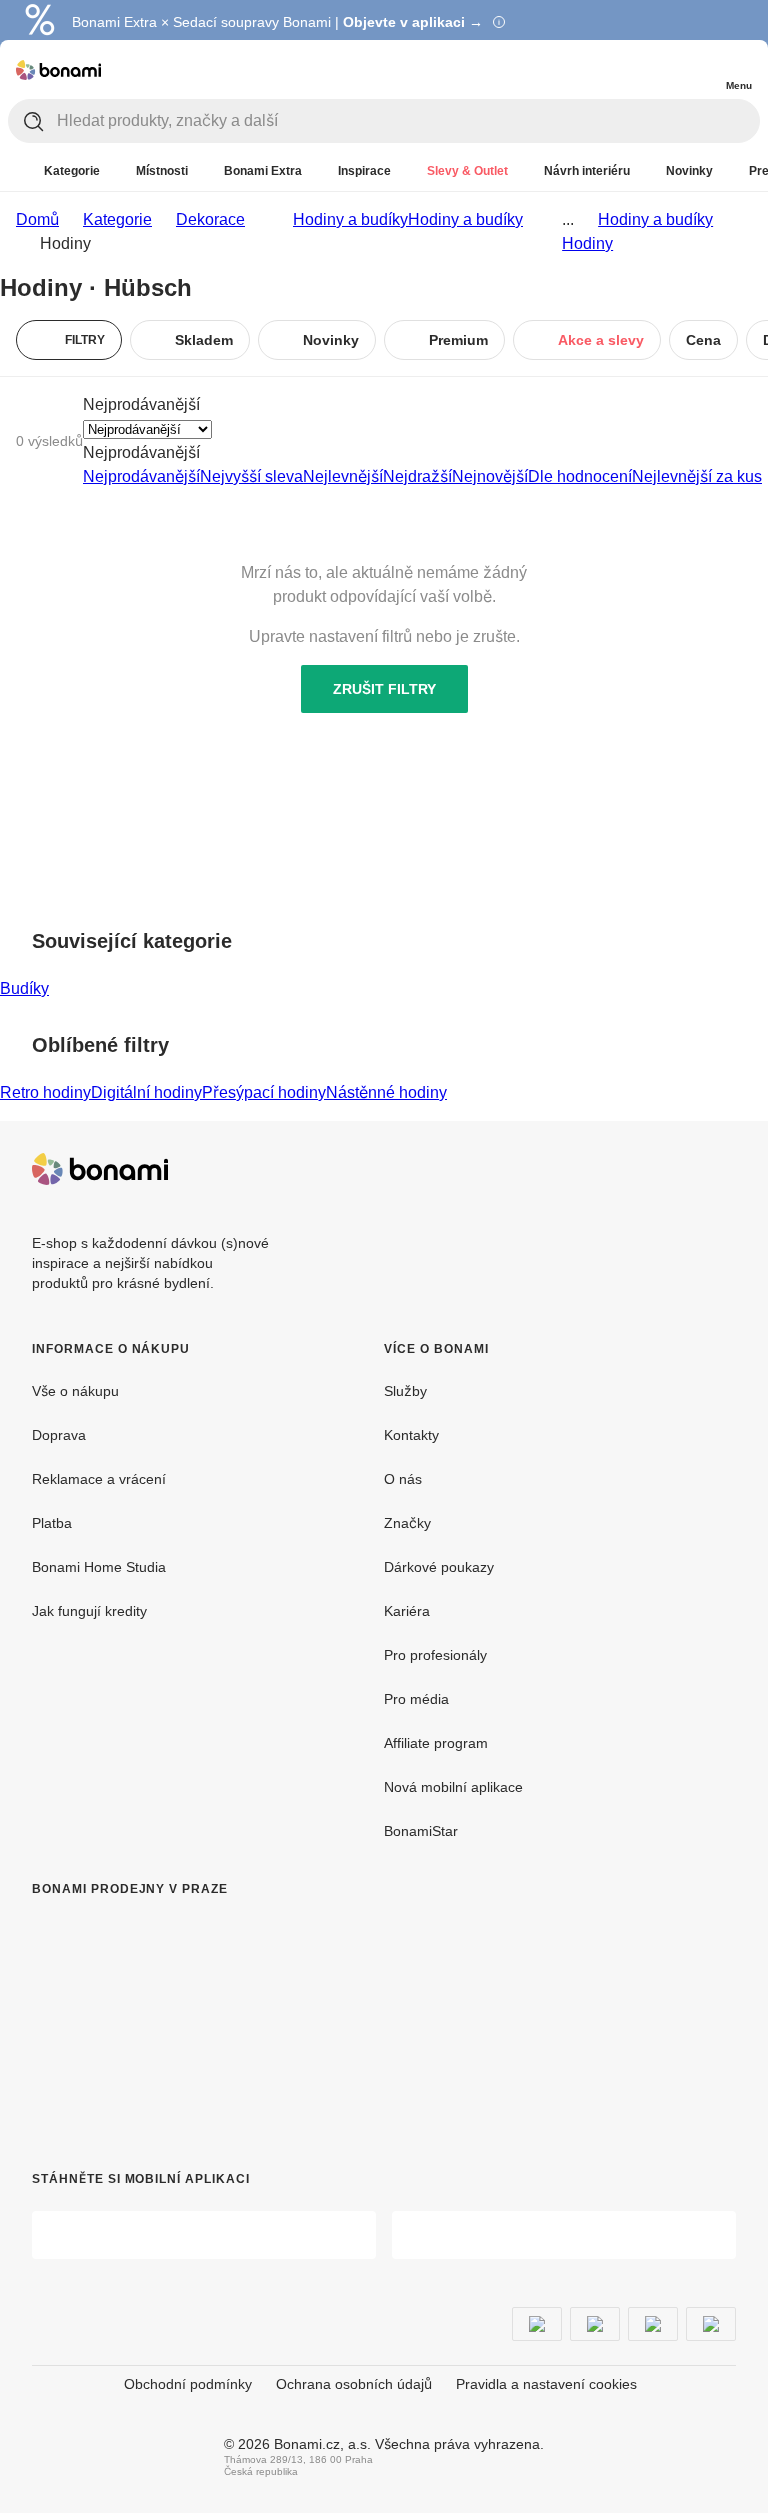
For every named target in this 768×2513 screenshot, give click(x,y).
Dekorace (210, 219)
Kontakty (411, 1435)
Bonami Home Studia (99, 1567)
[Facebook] (672, 1169)
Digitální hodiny (146, 1092)
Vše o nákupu (75, 1391)
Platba (52, 1523)
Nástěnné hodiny (386, 1092)
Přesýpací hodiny (264, 1092)
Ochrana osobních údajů (354, 2384)
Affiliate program (436, 1743)
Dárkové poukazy (439, 1567)
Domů (37, 219)
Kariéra (407, 1611)
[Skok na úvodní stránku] (58, 70)
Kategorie (117, 219)
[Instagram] (720, 1169)
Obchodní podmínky (188, 2384)
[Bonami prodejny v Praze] (196, 2014)
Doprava (59, 1435)
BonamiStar (421, 1831)
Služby (405, 1391)
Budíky (24, 988)
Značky (407, 1523)
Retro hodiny (45, 1092)
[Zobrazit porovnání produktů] (658, 70)
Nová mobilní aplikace (453, 1787)
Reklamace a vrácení (99, 1479)
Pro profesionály (435, 1655)
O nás (403, 1479)
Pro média (416, 1699)
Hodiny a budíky (465, 219)
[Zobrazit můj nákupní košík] (698, 68)
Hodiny (587, 243)
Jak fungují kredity (89, 1611)
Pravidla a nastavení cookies (546, 2384)
